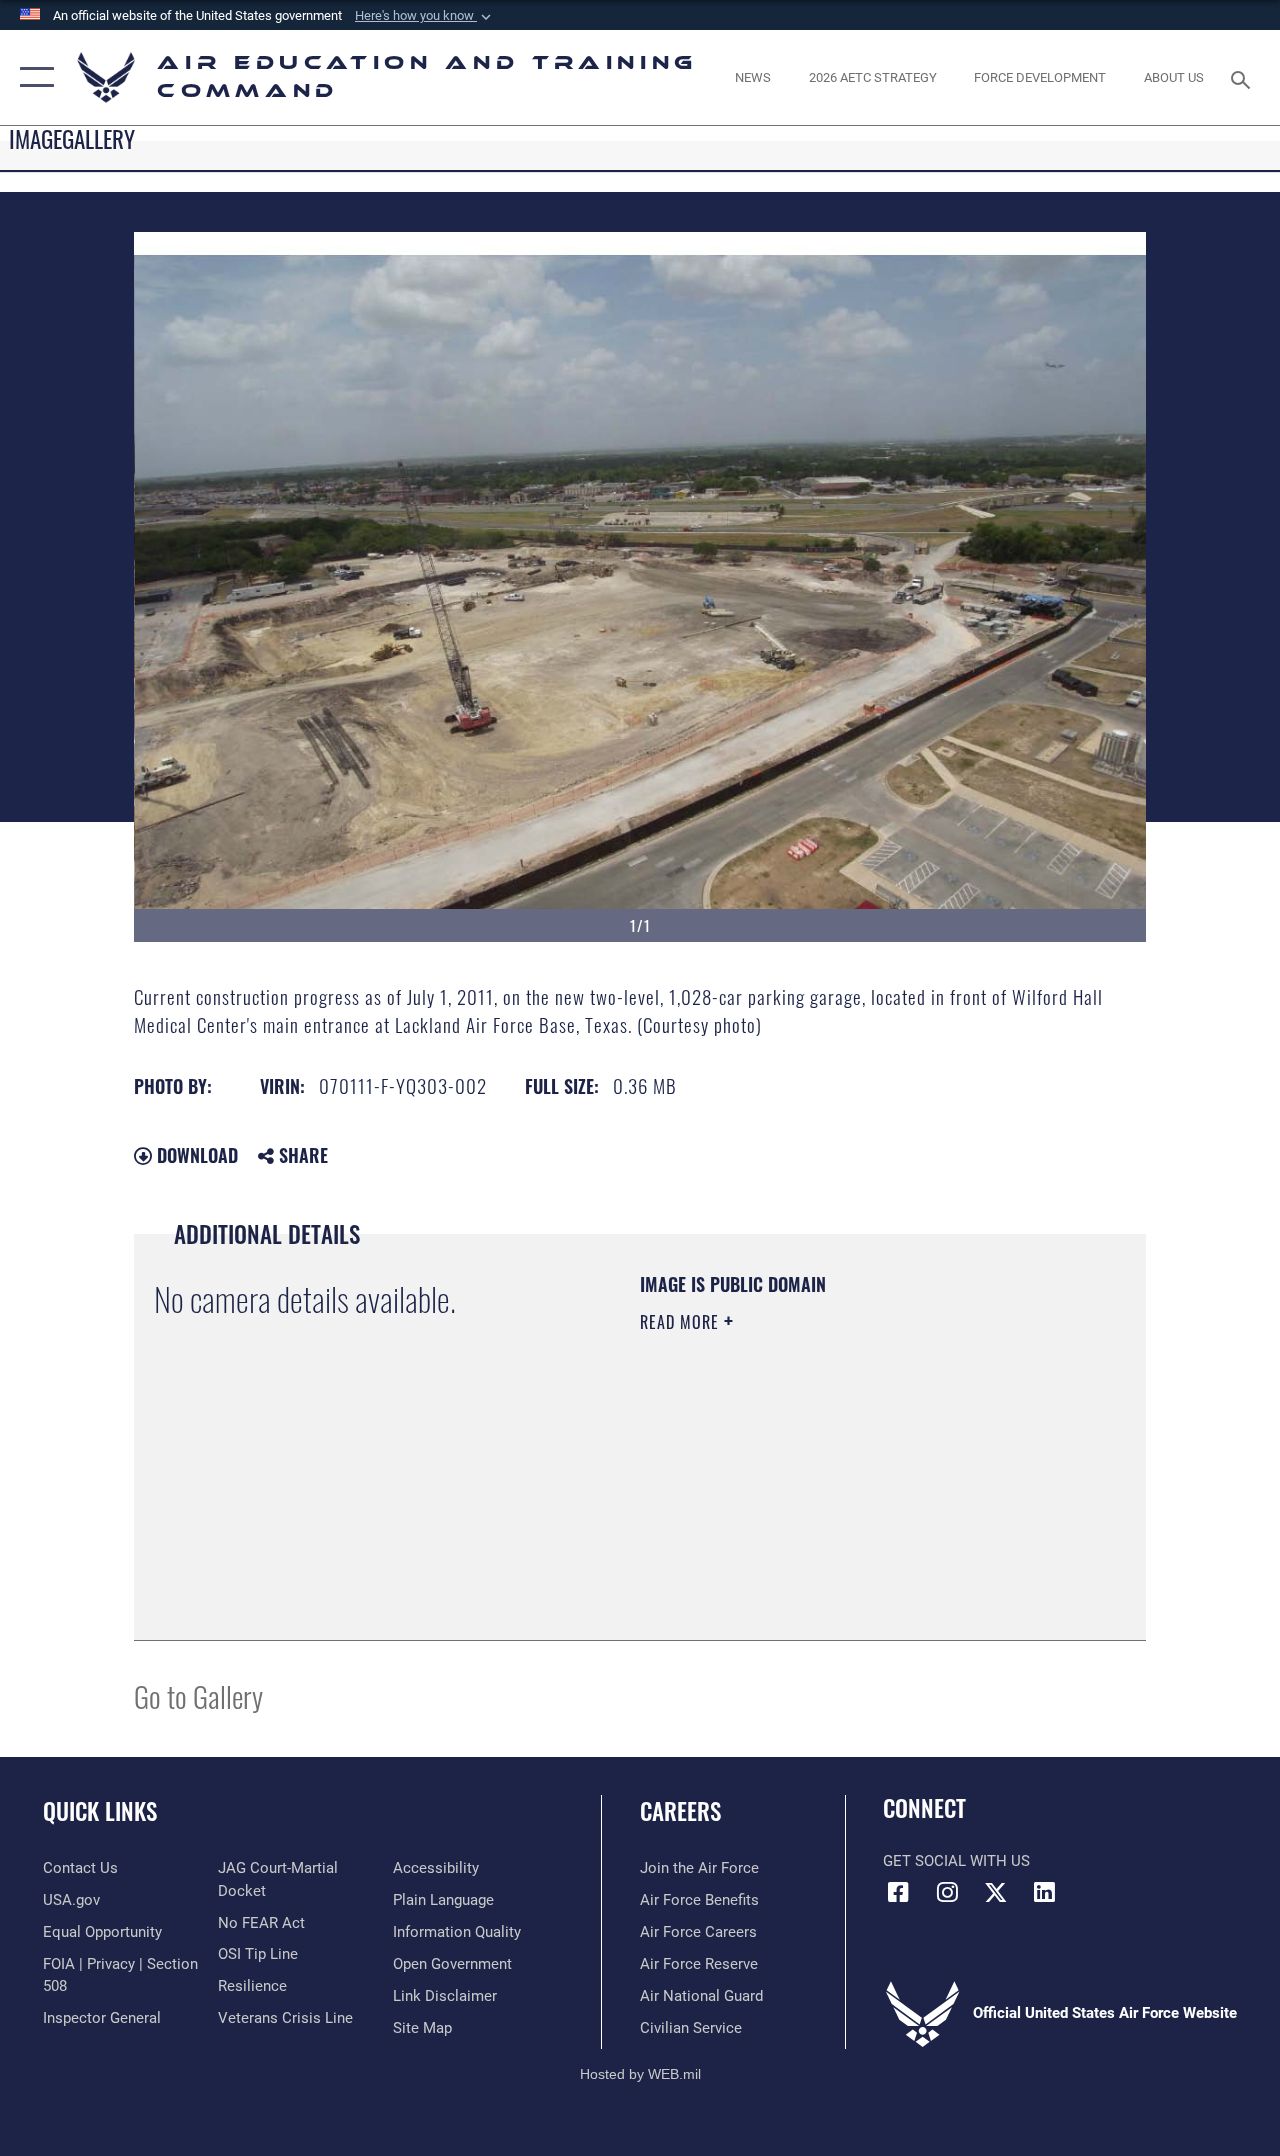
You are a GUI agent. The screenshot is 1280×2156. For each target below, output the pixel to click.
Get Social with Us (956, 1861)
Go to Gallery (198, 1695)
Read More (682, 1322)
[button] (425, 16)
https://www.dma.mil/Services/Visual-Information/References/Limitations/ (819, 1491)
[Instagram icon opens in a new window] (947, 1892)
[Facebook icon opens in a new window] (898, 1892)
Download (195, 1155)
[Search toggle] (1244, 77)
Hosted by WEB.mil (640, 2074)
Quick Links (100, 1811)
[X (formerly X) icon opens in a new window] (996, 1892)
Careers (680, 1811)
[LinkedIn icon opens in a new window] (1045, 1892)
